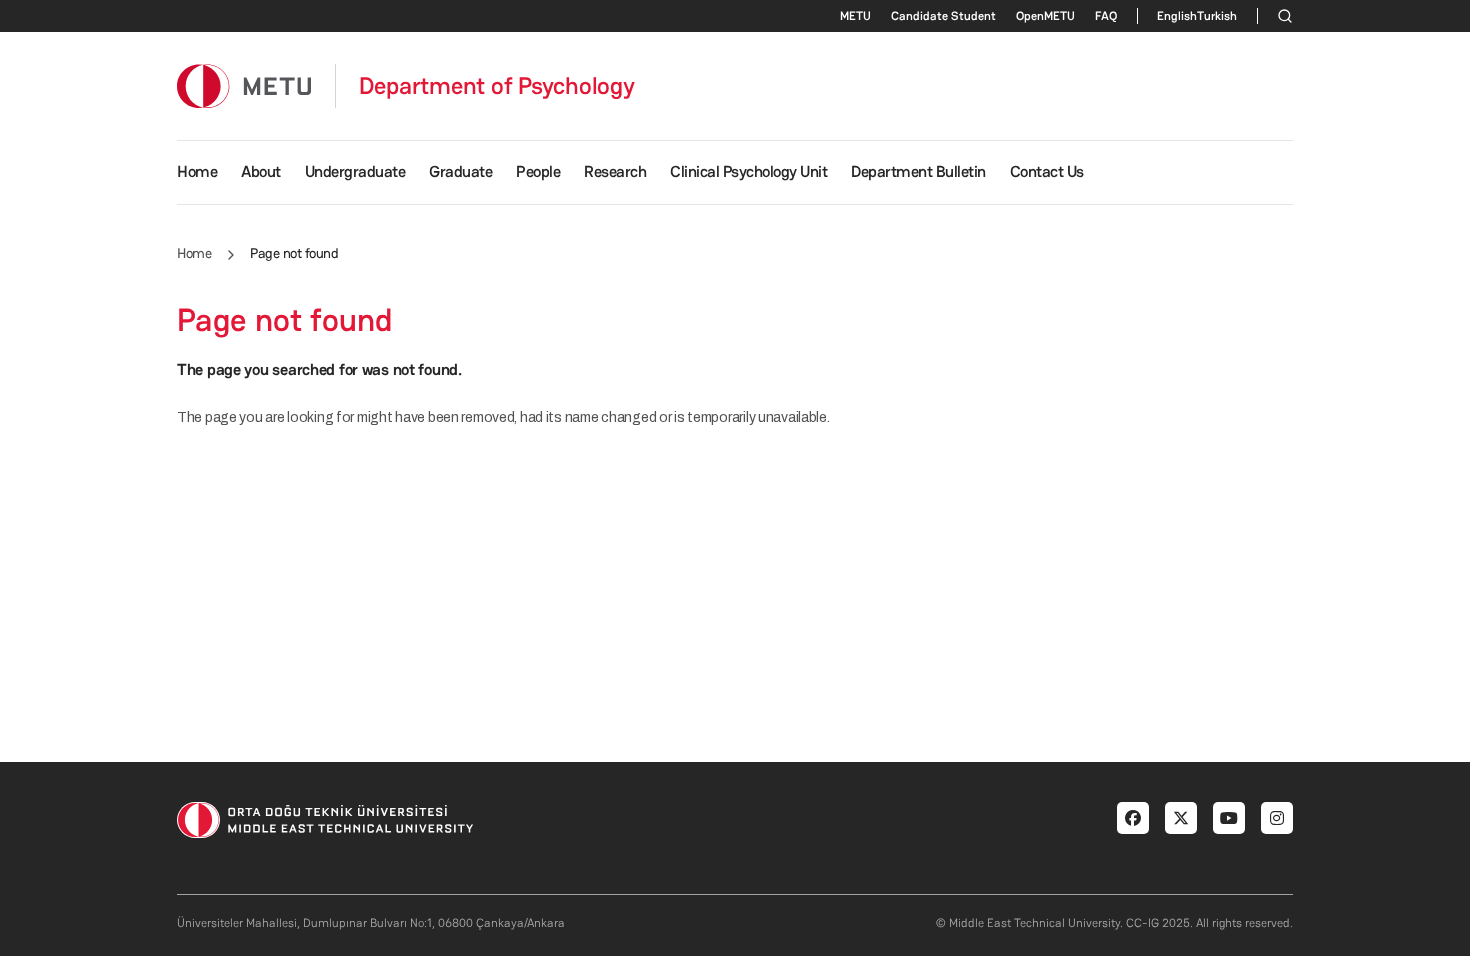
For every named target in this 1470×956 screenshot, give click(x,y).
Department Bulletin (918, 171)
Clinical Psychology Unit (748, 171)
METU (855, 16)
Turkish (1217, 16)
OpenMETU (1045, 16)
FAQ (1106, 16)
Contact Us (1047, 171)
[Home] (244, 85)
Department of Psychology (497, 86)
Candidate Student (943, 16)
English (1177, 16)
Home (197, 171)
